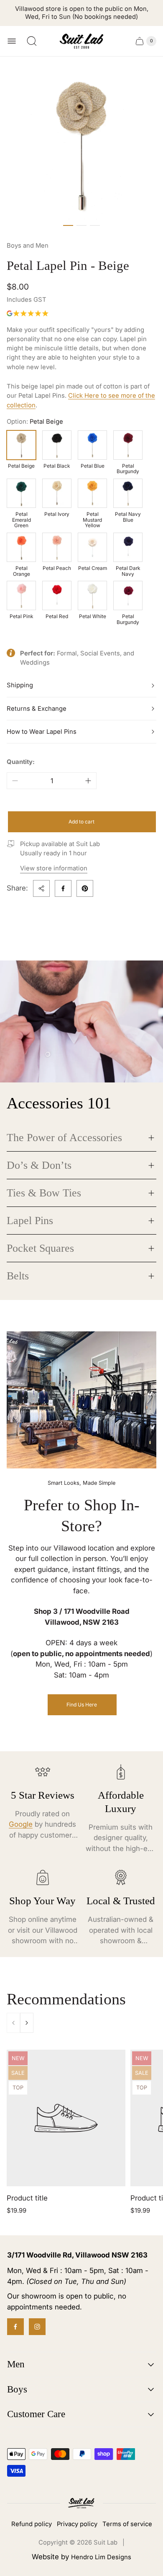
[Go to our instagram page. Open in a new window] (37, 2327)
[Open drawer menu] (12, 41)
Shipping (20, 685)
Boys (17, 2389)
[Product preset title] (66, 2118)
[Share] (41, 888)
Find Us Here (82, 1705)
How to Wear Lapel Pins (42, 732)
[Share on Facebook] (63, 888)
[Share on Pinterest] (85, 888)
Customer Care (36, 2414)
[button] (68, 225)
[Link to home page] (81, 2503)
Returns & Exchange (37, 709)
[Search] (32, 41)
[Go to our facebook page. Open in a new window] (15, 2327)
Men (16, 2364)
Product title (27, 2198)
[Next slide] (27, 2023)
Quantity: (21, 762)
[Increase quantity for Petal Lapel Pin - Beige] (88, 781)
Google (21, 1824)
